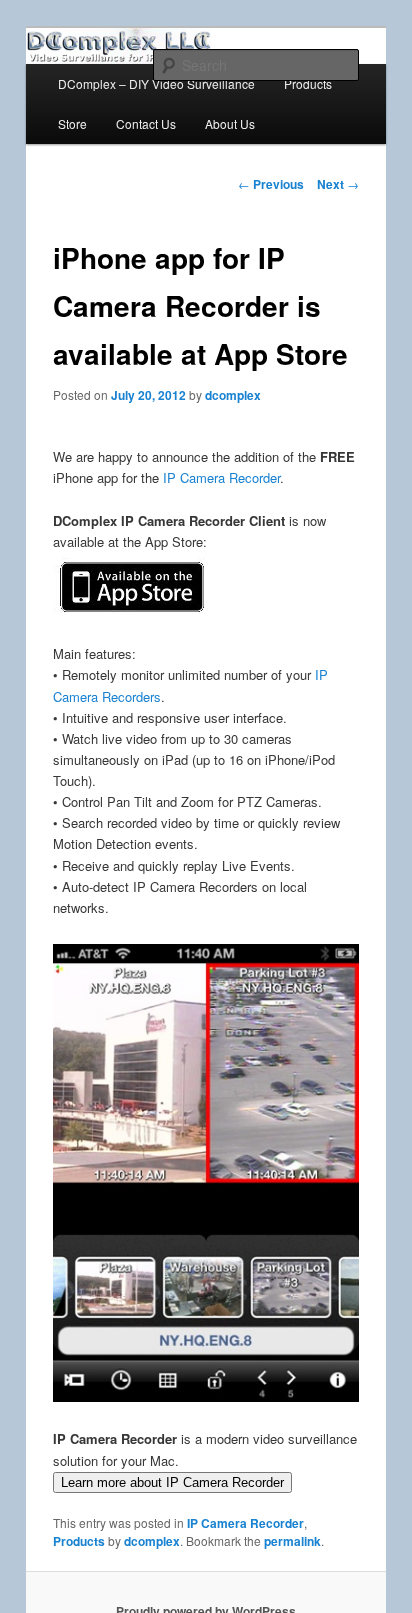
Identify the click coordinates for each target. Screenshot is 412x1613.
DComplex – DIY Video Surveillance (156, 83)
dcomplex (233, 395)
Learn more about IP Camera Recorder (172, 1482)
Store (72, 123)
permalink (292, 1541)
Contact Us (146, 123)
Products (308, 83)
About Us (230, 123)
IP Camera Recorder (221, 477)
